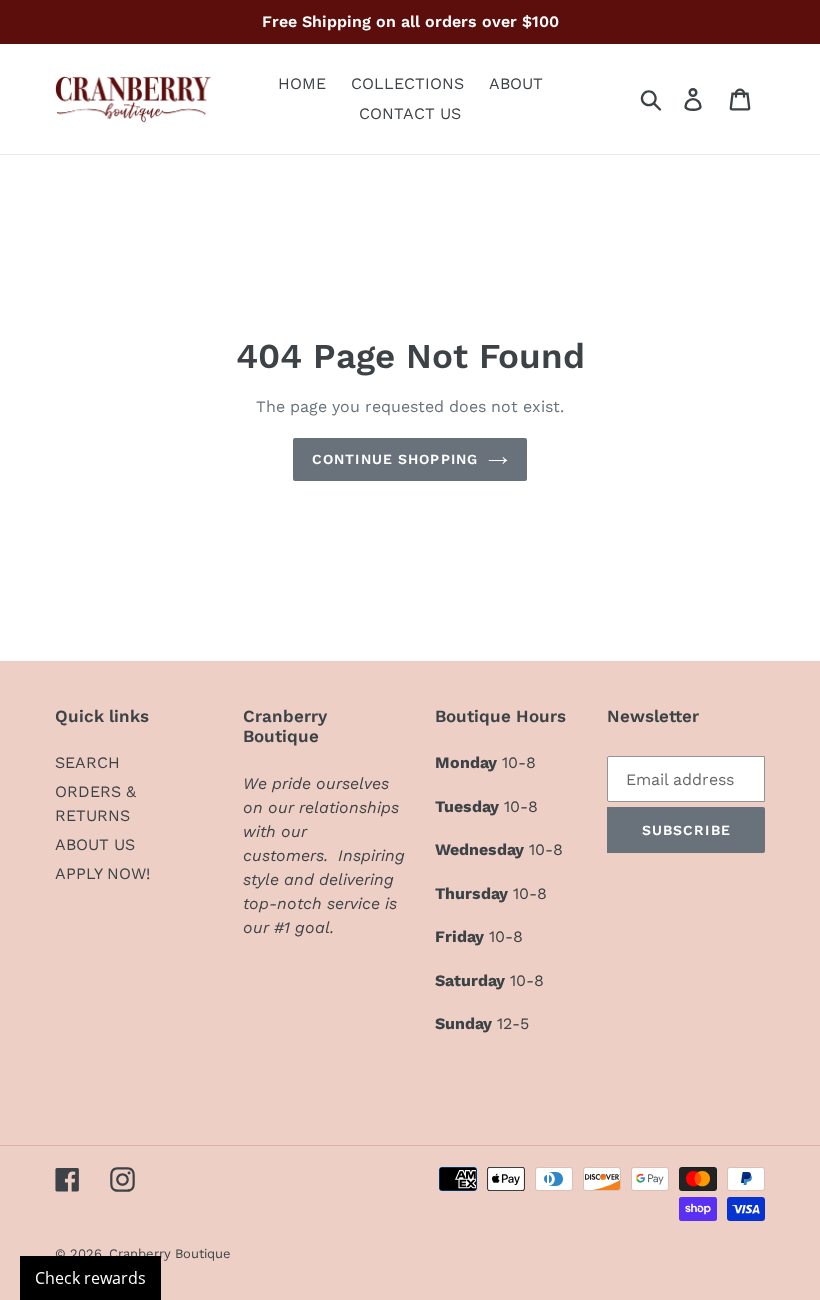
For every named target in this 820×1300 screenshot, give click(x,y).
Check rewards (90, 1278)
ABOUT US (95, 844)
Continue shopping (395, 459)
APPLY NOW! (102, 873)
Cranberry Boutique (170, 1253)
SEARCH (87, 762)
